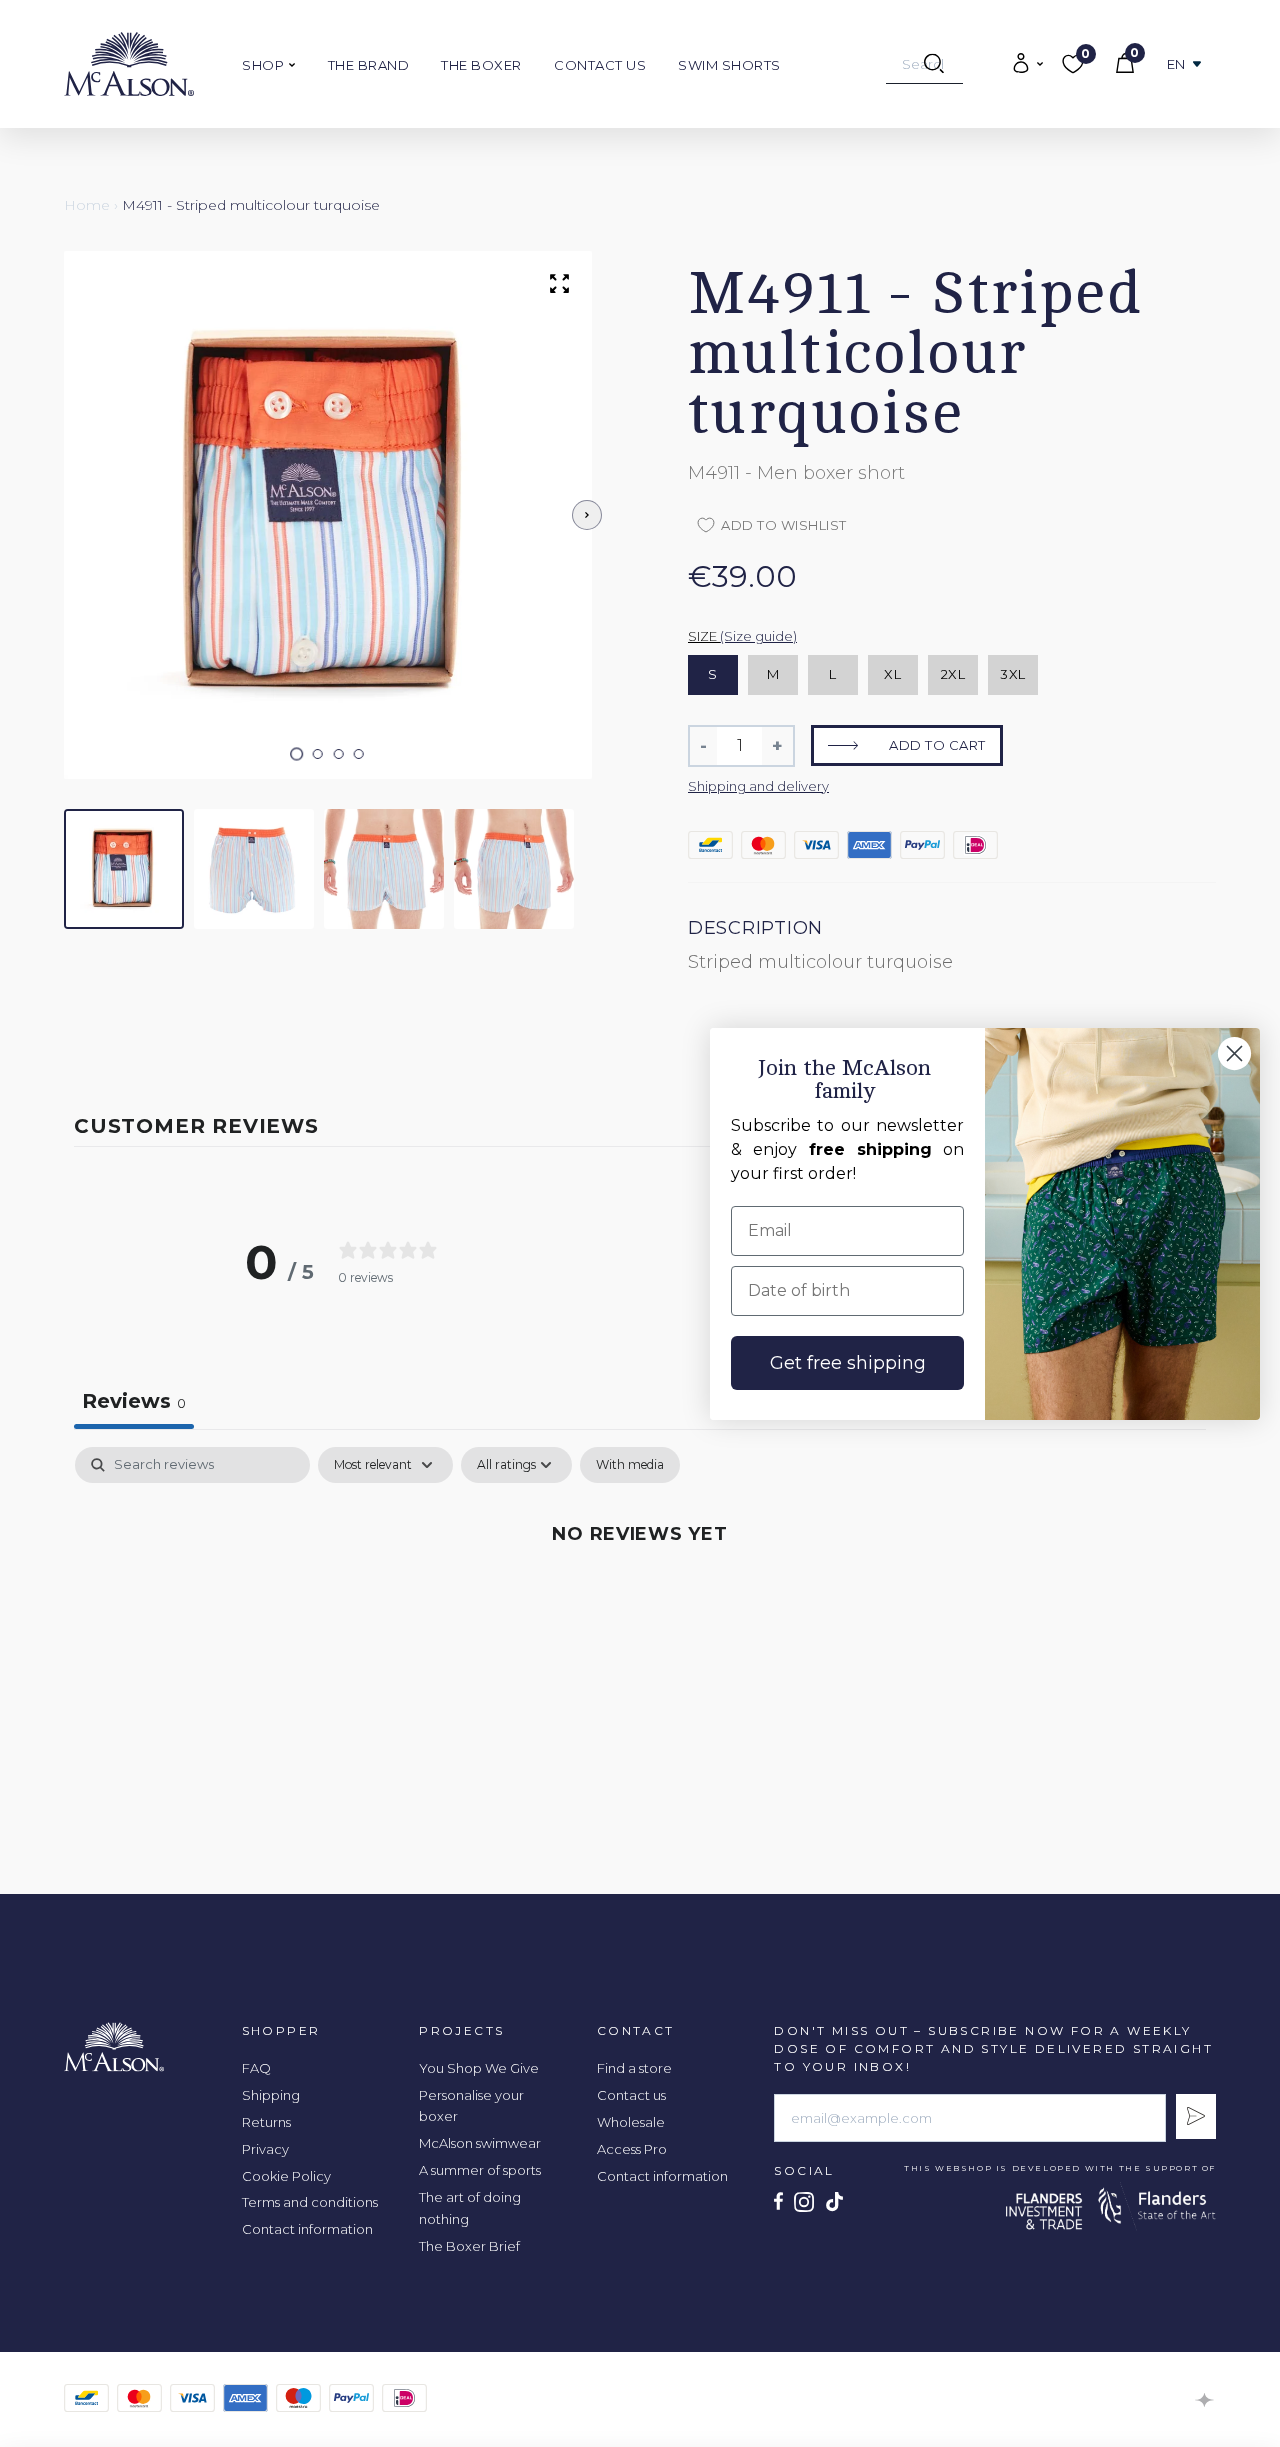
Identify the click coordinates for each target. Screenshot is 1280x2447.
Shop (265, 65)
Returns (266, 2122)
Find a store (634, 2068)
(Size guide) (758, 636)
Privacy (265, 2149)
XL (892, 674)
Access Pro (632, 2149)
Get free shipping (848, 1363)
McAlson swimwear (480, 2143)
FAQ (256, 2068)
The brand (369, 65)
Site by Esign (1205, 2400)
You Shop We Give (479, 2068)
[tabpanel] (640, 1600)
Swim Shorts (729, 65)
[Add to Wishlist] (1139, 206)
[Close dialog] (1234, 1053)
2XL (953, 674)
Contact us (600, 65)
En (1176, 64)
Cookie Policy (286, 2176)
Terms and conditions (310, 2202)
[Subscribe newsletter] (1196, 2116)
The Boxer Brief (469, 2246)
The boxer (481, 65)
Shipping (271, 2095)
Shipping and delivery (758, 786)
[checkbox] (630, 1465)
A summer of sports (480, 2170)
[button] (297, 754)
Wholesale (631, 2122)
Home (87, 205)
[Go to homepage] (129, 64)
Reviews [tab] (134, 1401)
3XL (1013, 674)
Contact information (307, 2229)
